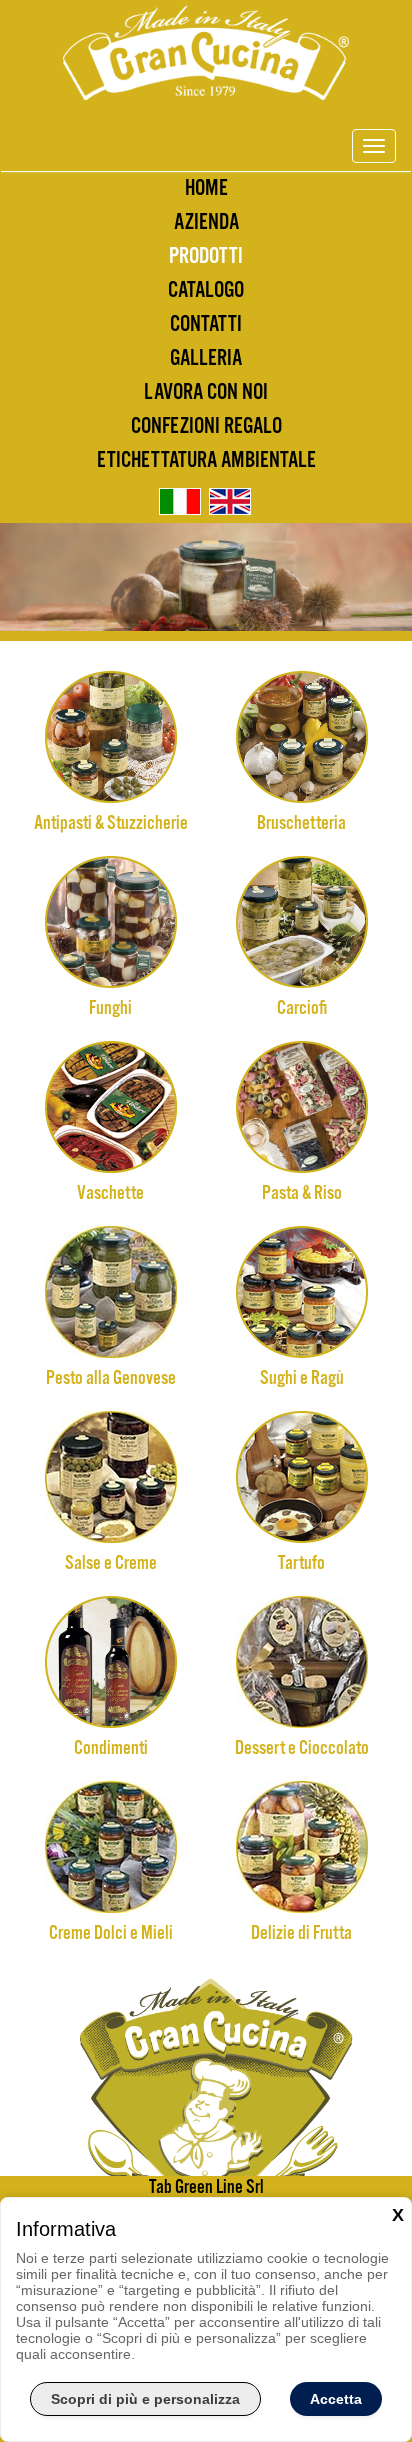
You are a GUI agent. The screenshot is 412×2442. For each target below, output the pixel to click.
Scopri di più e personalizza (145, 2399)
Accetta (336, 2399)
